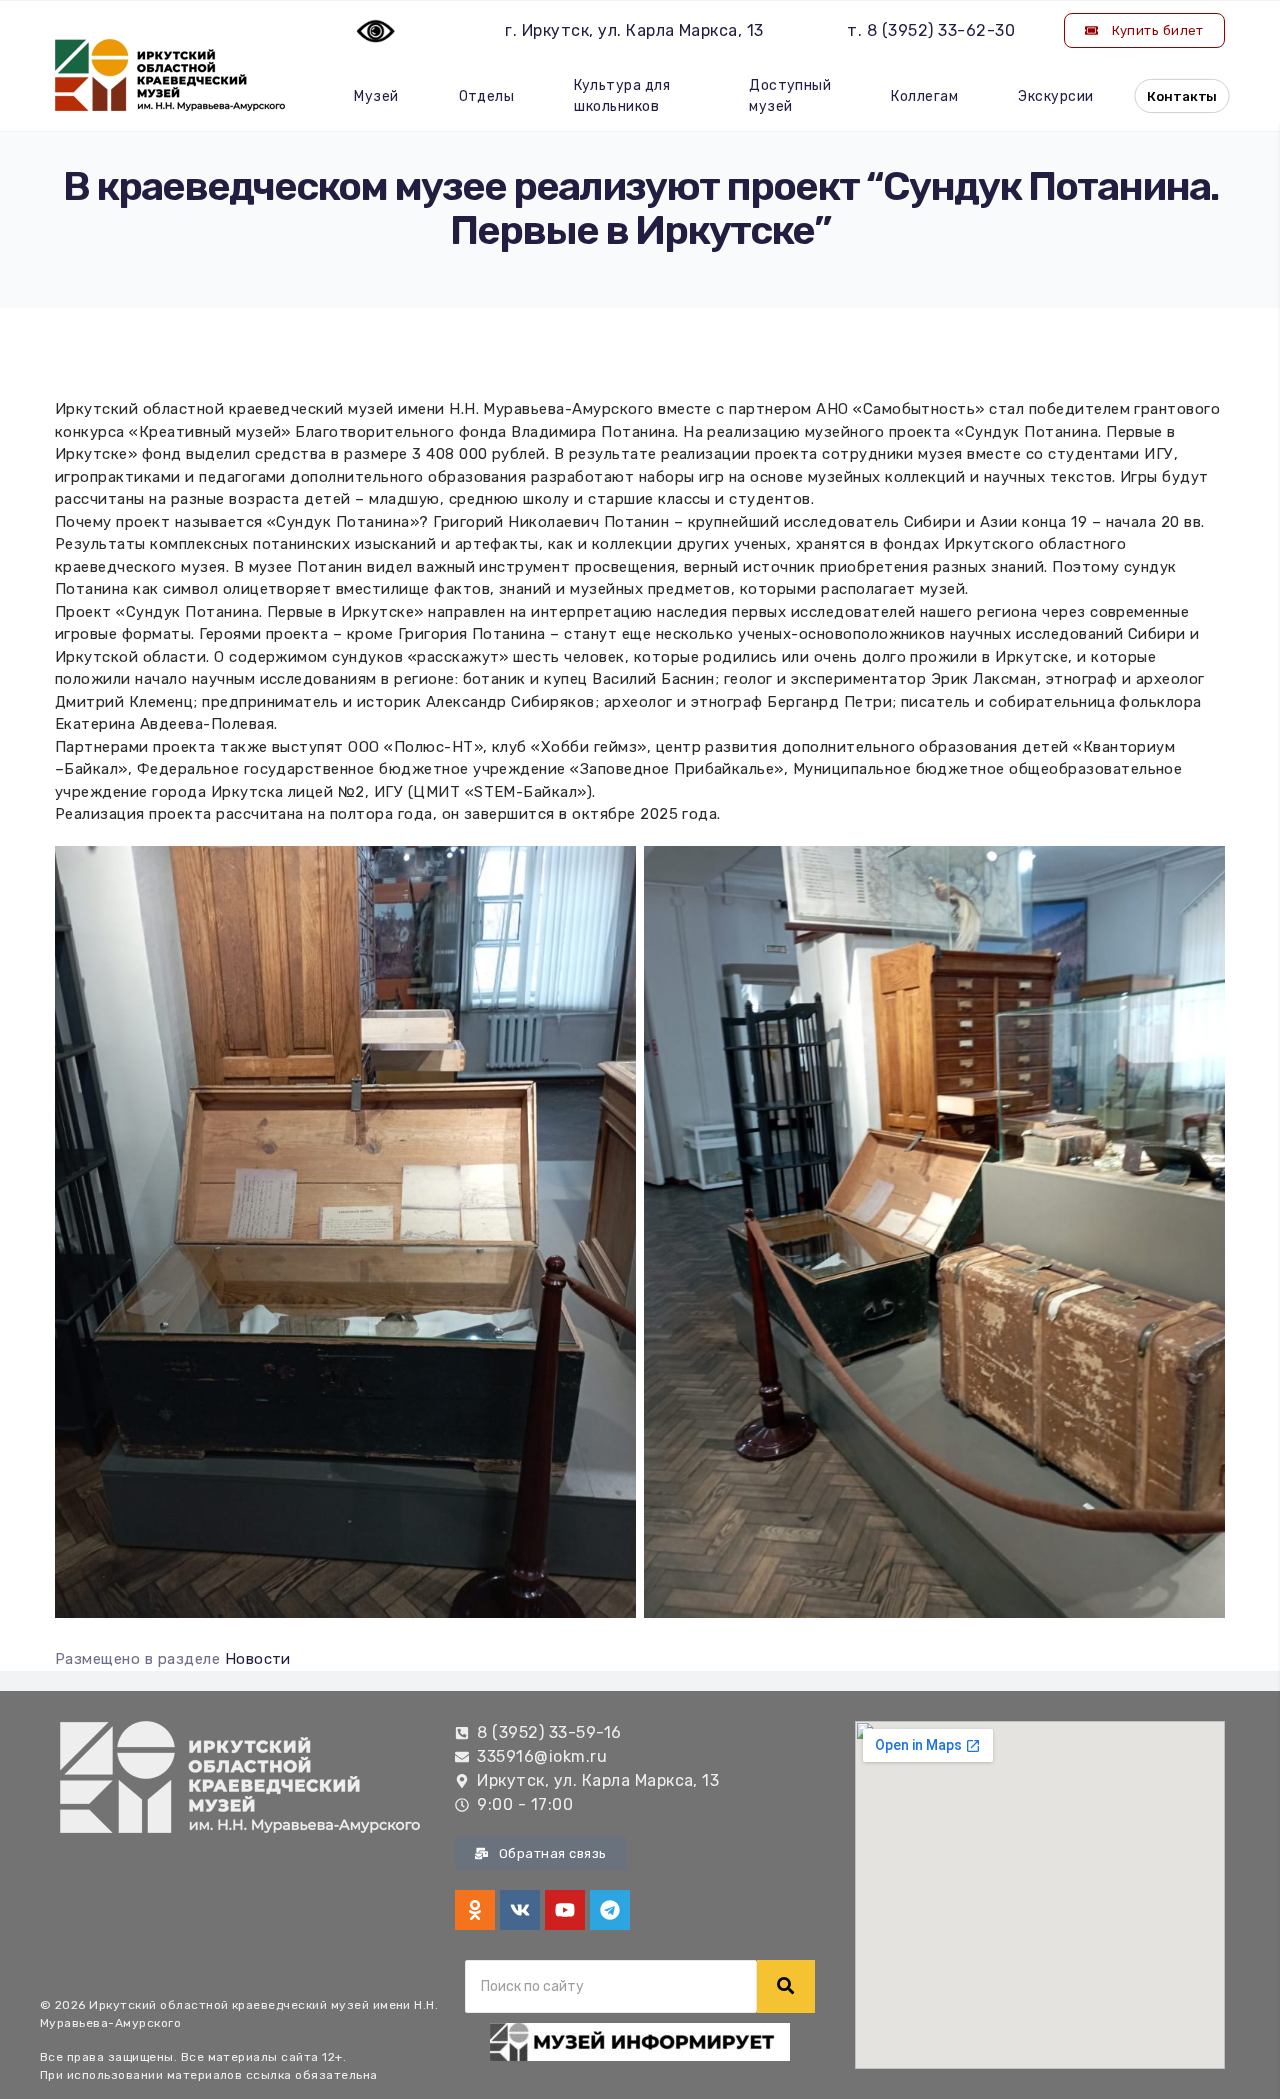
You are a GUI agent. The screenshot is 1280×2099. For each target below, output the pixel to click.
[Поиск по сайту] (786, 1986)
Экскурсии (1055, 96)
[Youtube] (565, 1910)
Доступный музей (790, 96)
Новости (258, 1659)
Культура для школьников (622, 96)
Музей (376, 96)
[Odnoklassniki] (475, 1910)
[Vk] (520, 1910)
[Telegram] (610, 1910)
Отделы (487, 96)
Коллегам (924, 96)
